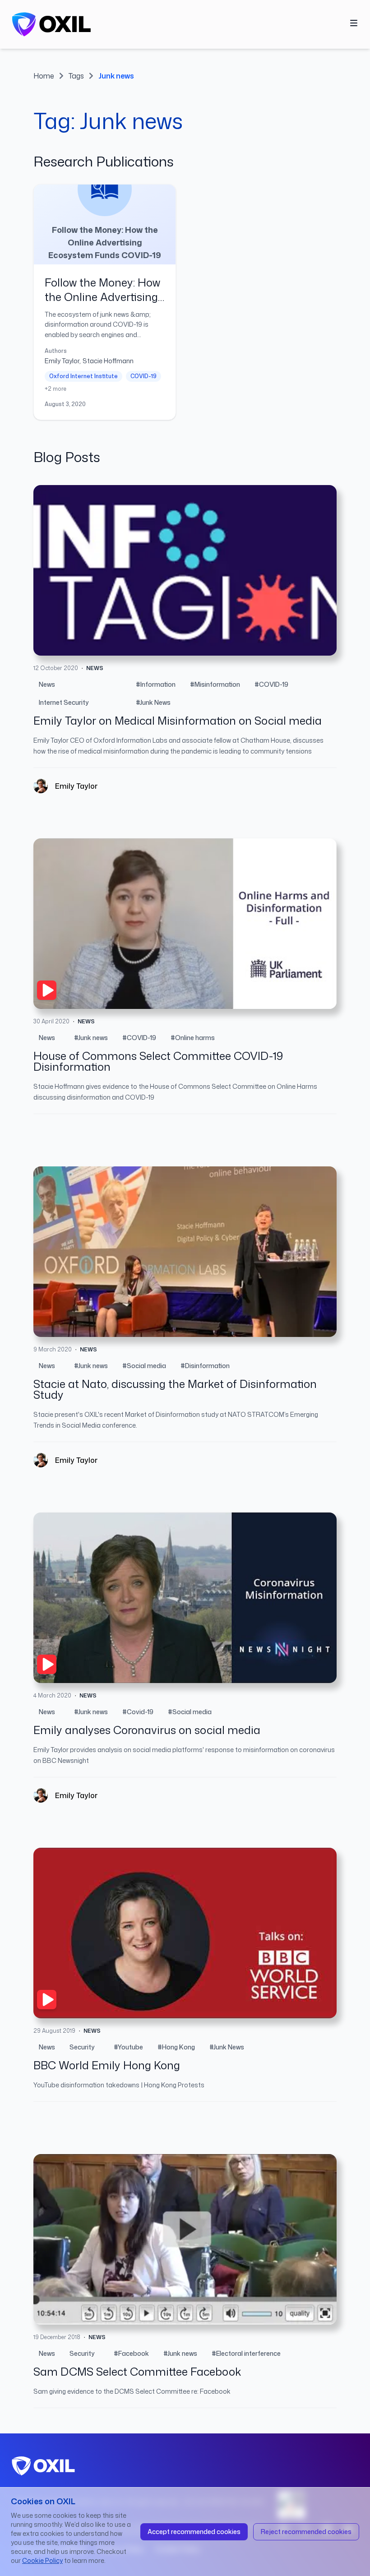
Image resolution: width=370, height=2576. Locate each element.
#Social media (144, 1366)
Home (44, 76)
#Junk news (91, 1038)
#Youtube (128, 2047)
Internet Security (64, 702)
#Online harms (193, 1038)
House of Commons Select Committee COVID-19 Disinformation (158, 1061)
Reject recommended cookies (306, 2532)
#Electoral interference (246, 2353)
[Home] (51, 24)
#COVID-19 (271, 684)
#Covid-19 (138, 1712)
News (47, 684)
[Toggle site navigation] (354, 23)
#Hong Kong (176, 2047)
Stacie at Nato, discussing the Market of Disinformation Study (175, 1389)
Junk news (116, 76)
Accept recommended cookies (194, 2532)
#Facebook (131, 2353)
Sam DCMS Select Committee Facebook (137, 2372)
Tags (76, 76)
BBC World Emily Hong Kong (107, 2065)
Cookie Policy (42, 2560)
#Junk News (153, 702)
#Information (156, 684)
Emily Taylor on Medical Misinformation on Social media (178, 721)
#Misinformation (215, 684)
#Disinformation (205, 1366)
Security (82, 2047)
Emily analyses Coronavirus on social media (147, 1730)
